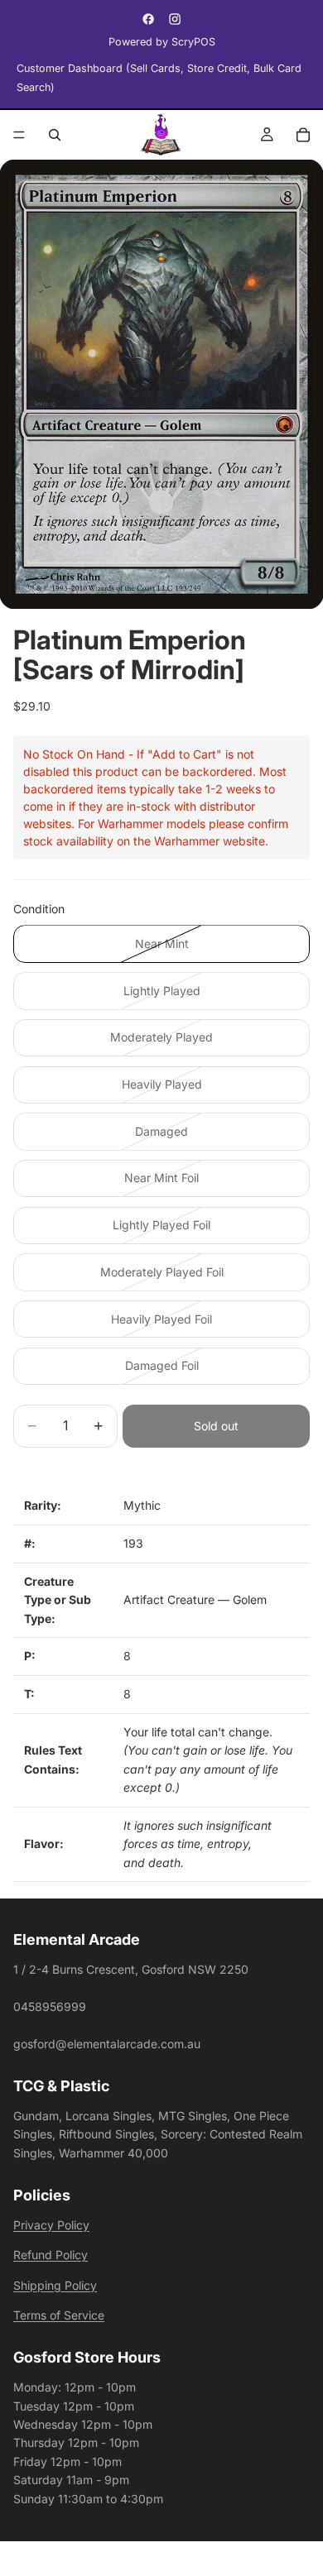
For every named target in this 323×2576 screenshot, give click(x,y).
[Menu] (19, 135)
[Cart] (303, 135)
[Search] (55, 135)
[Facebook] (148, 19)
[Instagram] (175, 19)
